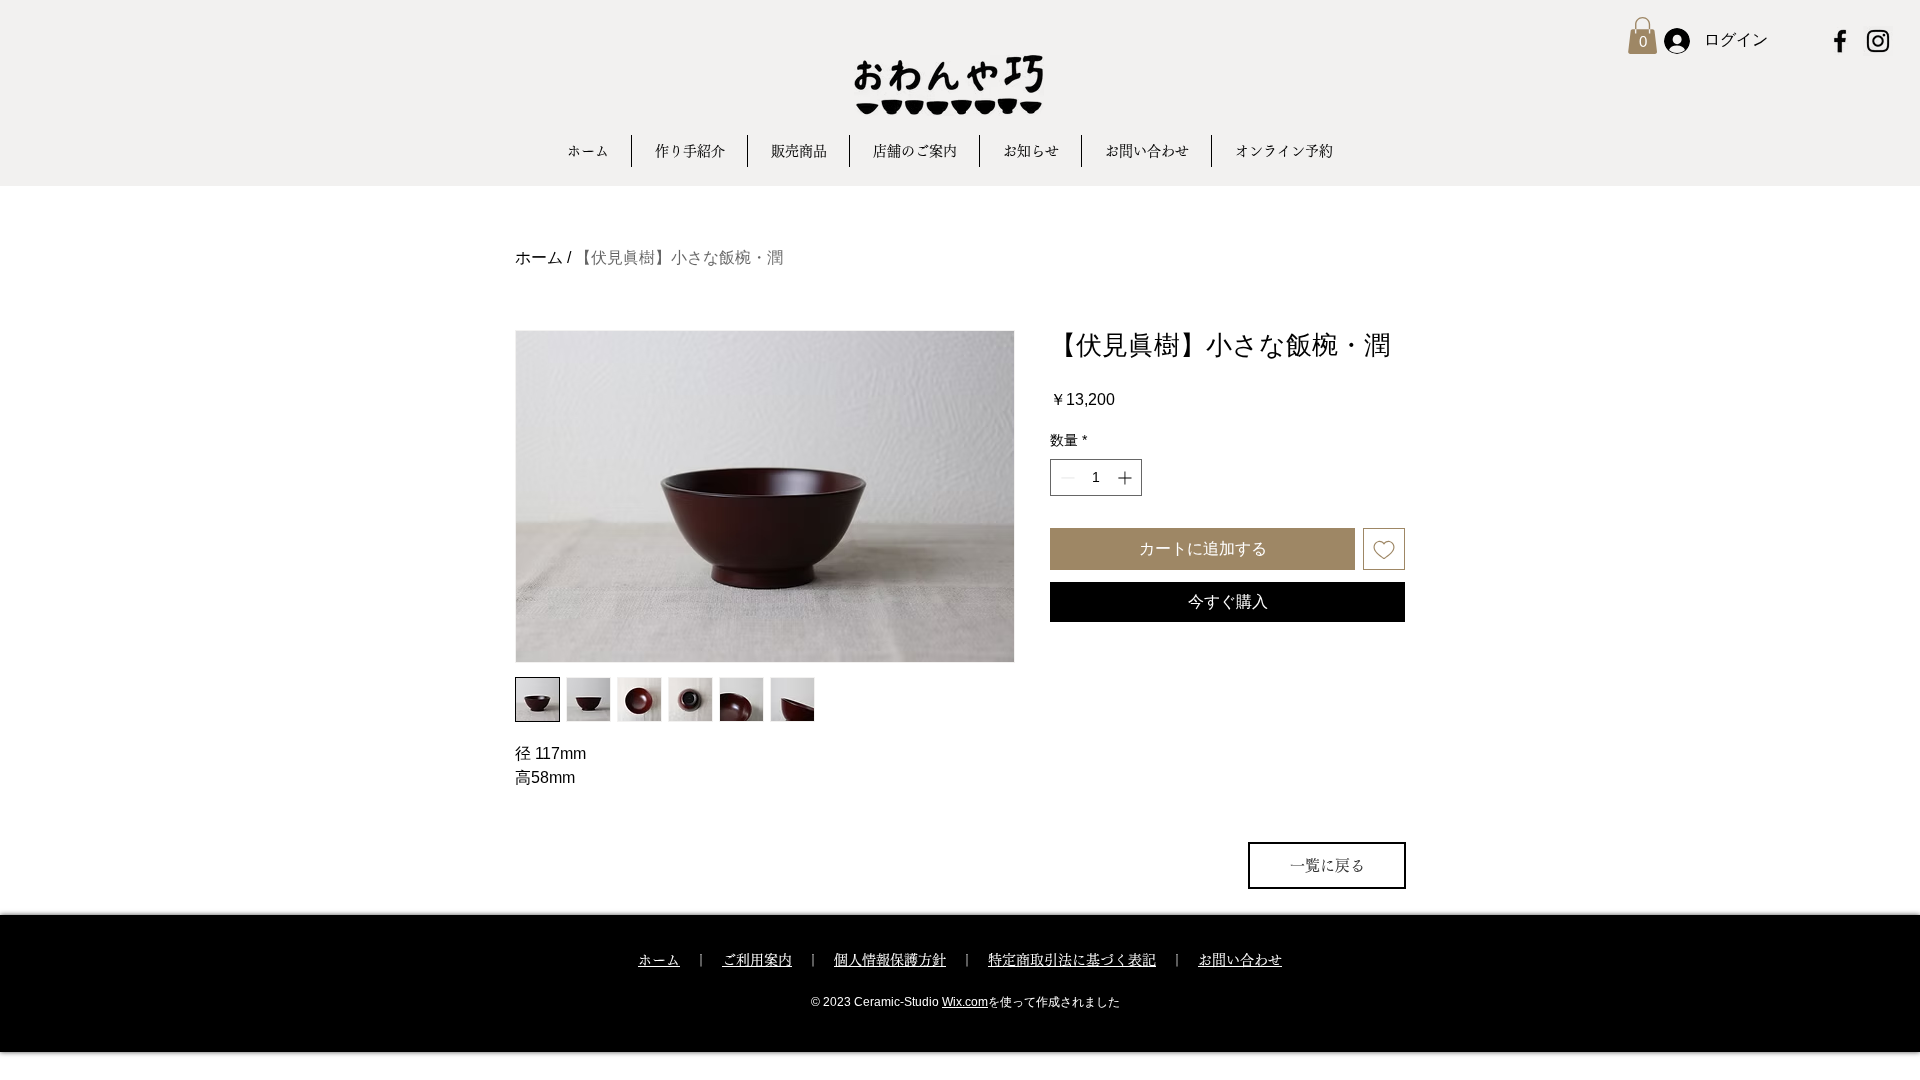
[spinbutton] (1096, 477)
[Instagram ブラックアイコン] (1878, 41)
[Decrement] (1065, 477)
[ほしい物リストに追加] (1384, 549)
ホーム (539, 257)
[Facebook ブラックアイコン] (1840, 41)
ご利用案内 (757, 960)
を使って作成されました (1054, 1002)
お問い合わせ (1240, 960)
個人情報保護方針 (890, 960)
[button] (1642, 35)
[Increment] (1126, 477)
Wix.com (965, 1002)
